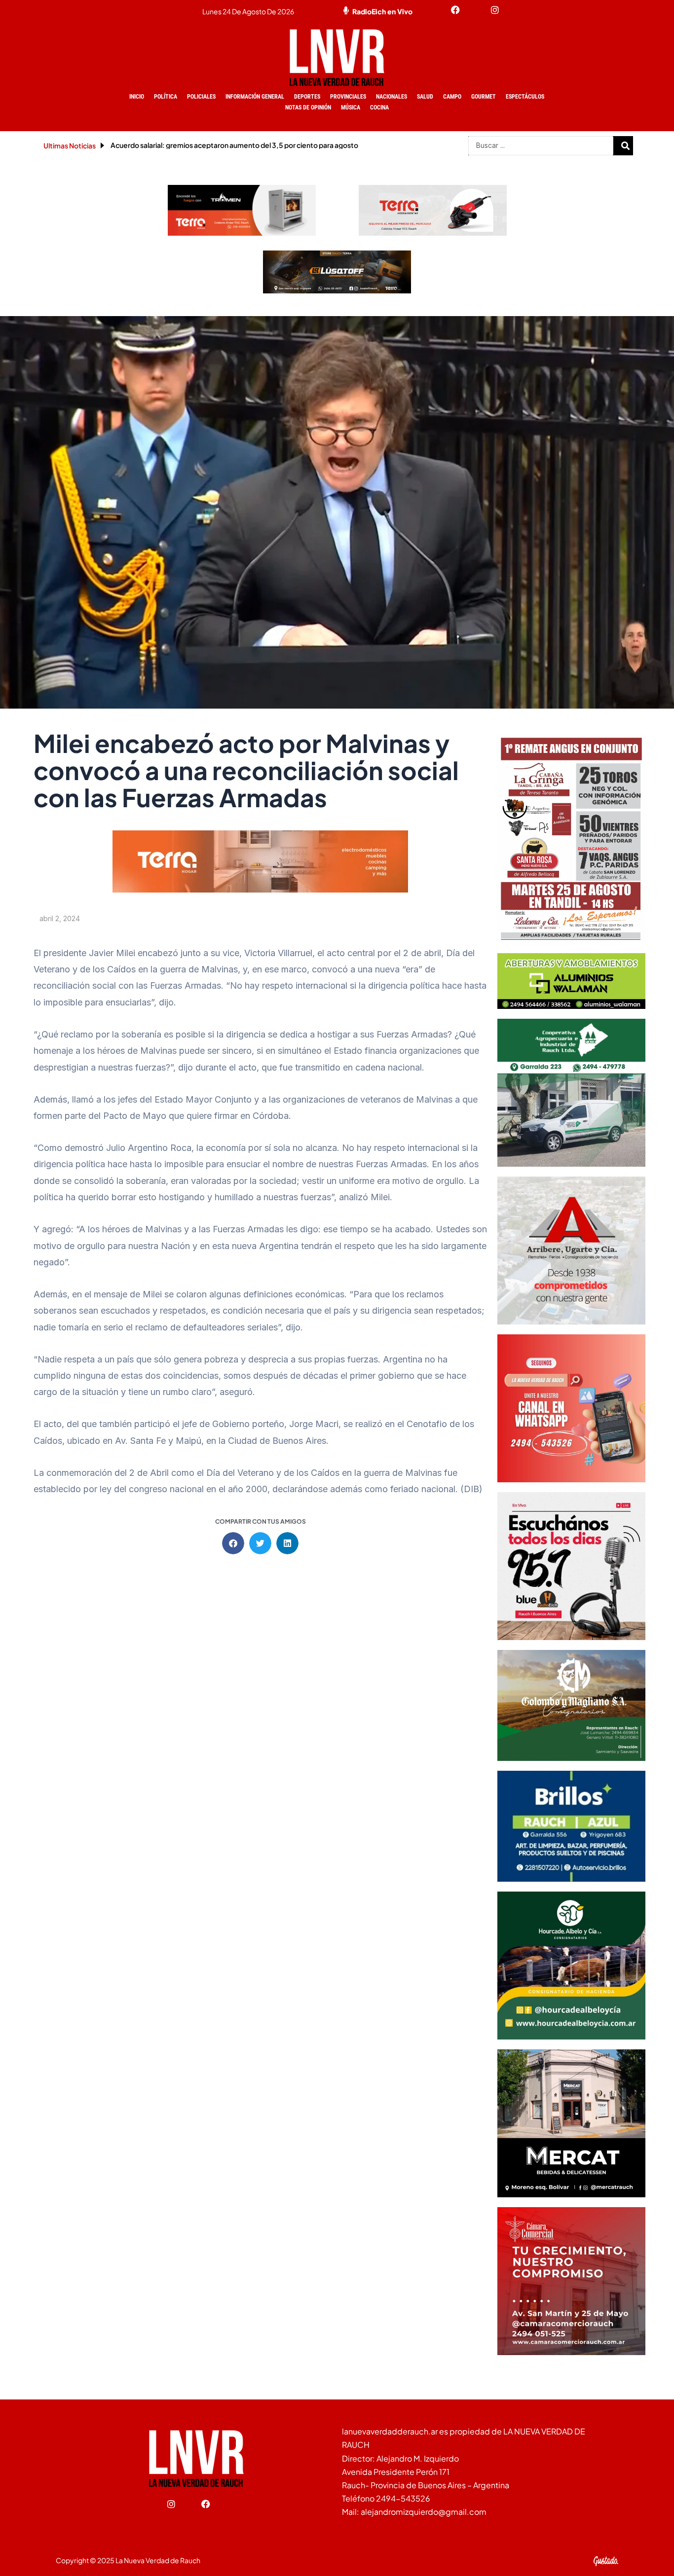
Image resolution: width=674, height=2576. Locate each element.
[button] (233, 1543)
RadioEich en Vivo (382, 11)
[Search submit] (626, 145)
